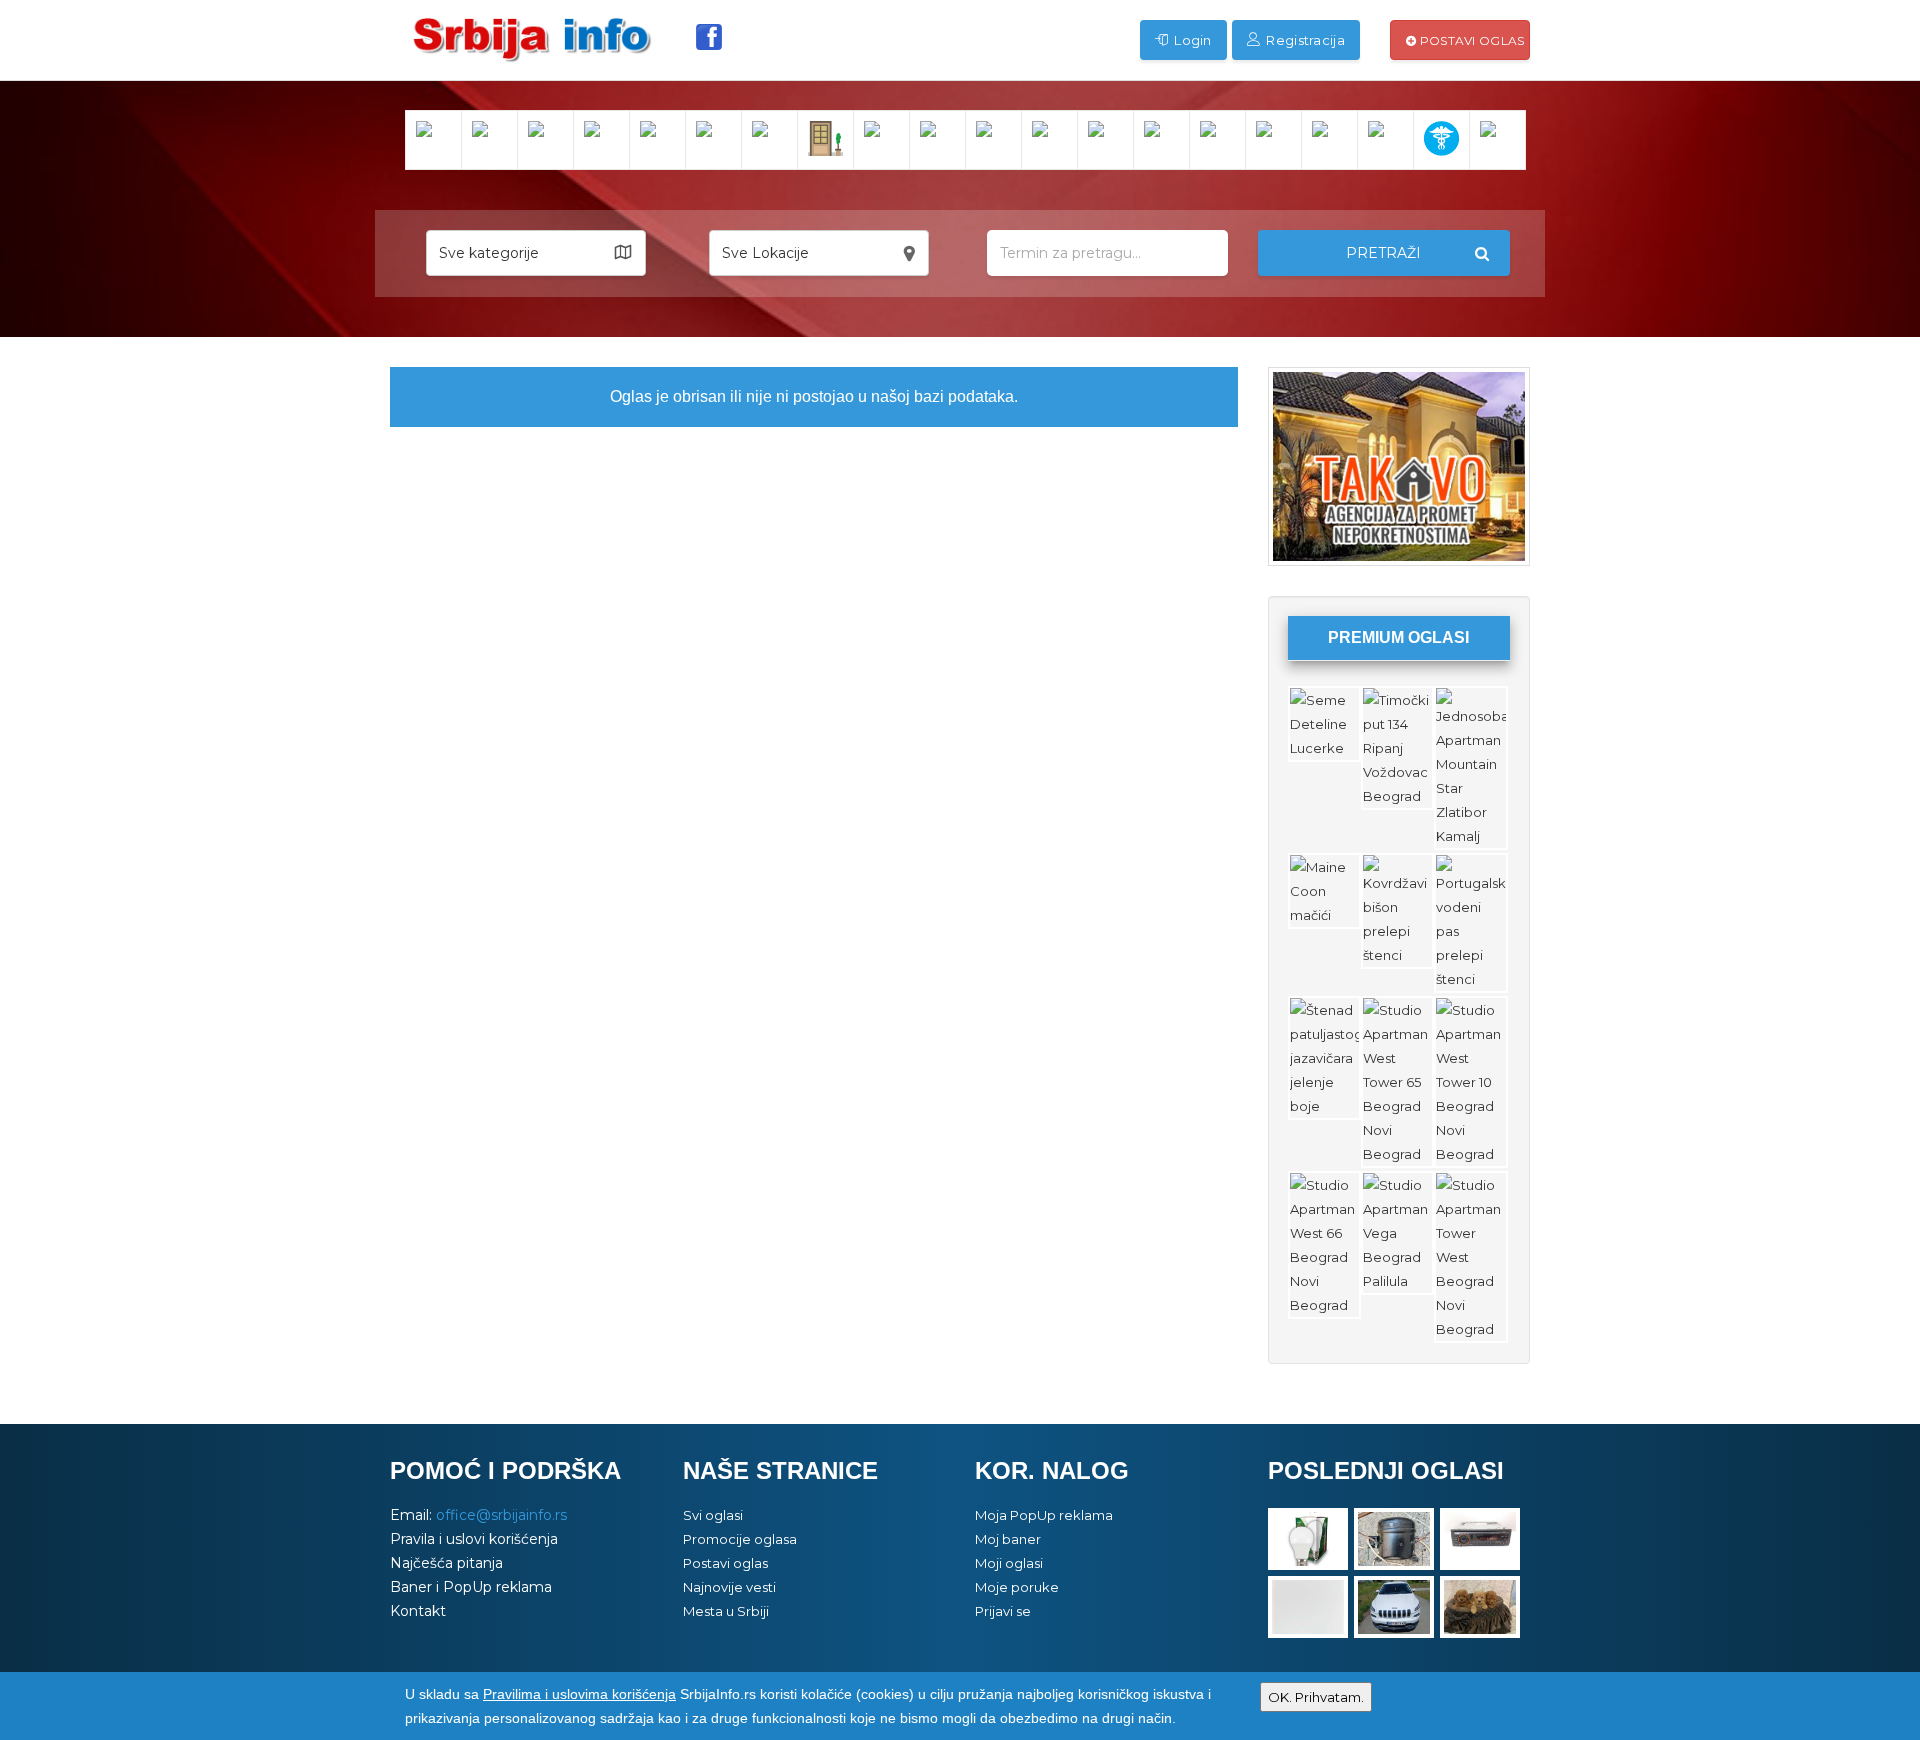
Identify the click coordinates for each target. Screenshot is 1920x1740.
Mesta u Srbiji (726, 1611)
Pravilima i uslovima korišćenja (579, 1694)
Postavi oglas (1470, 40)
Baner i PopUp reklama (471, 1587)
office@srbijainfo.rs (501, 1515)
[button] (536, 253)
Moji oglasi (1009, 1563)
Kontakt (418, 1611)
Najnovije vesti (729, 1587)
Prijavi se (1003, 1611)
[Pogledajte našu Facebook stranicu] (709, 37)
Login (1191, 40)
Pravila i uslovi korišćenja (474, 1539)
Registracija (1304, 40)
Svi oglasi (713, 1515)
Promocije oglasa (740, 1539)
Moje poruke (1017, 1587)
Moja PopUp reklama (1044, 1515)
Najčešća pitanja (446, 1563)
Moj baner (1008, 1539)
